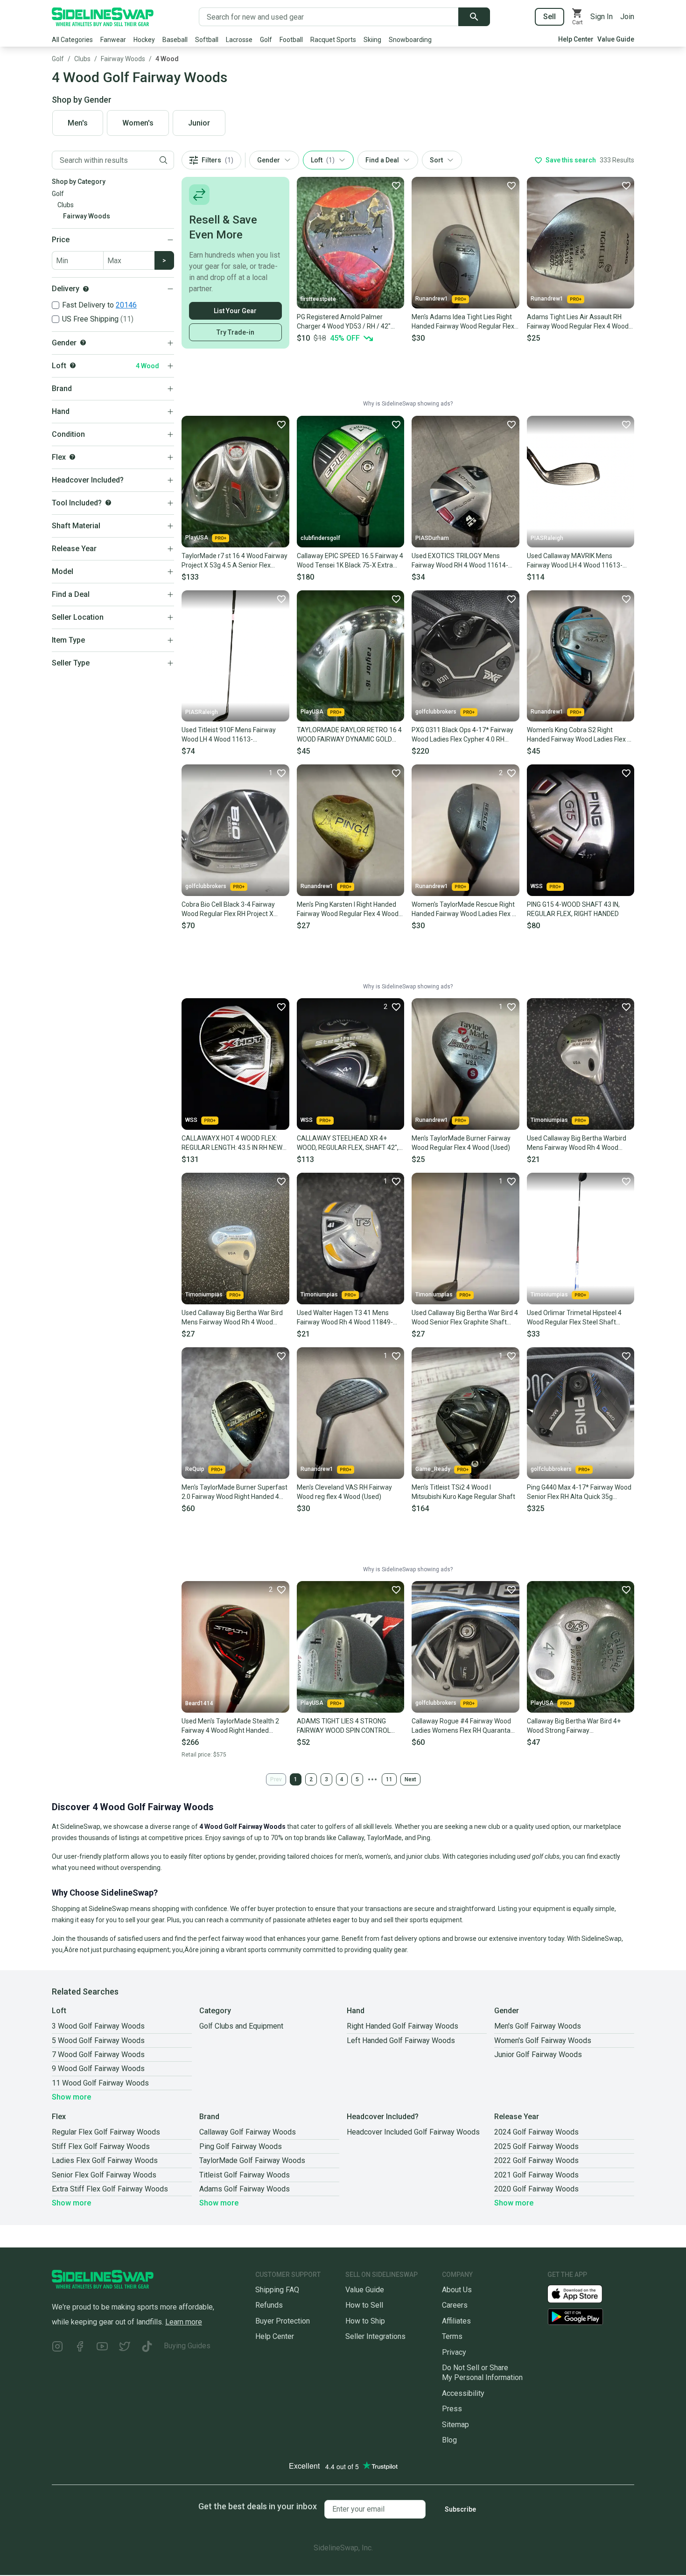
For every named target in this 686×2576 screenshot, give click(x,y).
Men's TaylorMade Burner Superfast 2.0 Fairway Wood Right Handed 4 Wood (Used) (234, 1492)
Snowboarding (410, 40)
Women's (138, 123)
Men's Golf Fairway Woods (538, 2026)
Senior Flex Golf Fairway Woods (104, 2175)
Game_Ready (433, 1469)
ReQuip (195, 1469)
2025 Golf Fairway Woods (536, 2146)
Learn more (184, 2322)
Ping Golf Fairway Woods (241, 2146)
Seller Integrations (375, 2336)
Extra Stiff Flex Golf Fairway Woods (110, 2189)
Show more (71, 2097)
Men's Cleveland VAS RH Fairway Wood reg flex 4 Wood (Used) (344, 1492)
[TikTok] (147, 2348)
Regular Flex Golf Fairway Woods (106, 2132)
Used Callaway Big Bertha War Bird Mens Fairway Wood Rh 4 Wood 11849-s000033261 (232, 1318)
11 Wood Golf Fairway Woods (100, 2083)
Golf (266, 40)
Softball (207, 40)
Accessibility (463, 2393)
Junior (199, 123)
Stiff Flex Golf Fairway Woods (101, 2146)
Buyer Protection (283, 2321)
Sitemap (455, 2425)
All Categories (72, 40)
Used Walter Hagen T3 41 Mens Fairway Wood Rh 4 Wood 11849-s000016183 (345, 1318)
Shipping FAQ (277, 2290)
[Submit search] (474, 17)
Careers (455, 2305)
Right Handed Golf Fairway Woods (402, 2026)
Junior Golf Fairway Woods (538, 2054)
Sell (549, 17)
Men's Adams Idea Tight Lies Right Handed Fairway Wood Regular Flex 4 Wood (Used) (463, 322)
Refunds (269, 2305)
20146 (126, 305)
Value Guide (616, 39)
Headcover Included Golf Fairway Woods (413, 2132)
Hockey (144, 40)
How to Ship (365, 2321)
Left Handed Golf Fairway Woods (401, 2040)
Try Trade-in (235, 332)
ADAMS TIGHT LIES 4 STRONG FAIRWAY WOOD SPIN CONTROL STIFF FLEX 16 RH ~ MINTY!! (344, 1726)
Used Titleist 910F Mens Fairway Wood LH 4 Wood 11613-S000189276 (229, 735)
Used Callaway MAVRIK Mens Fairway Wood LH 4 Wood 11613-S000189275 (575, 561)
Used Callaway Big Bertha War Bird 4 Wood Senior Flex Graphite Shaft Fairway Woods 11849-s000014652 (465, 1318)
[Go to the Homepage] (103, 17)
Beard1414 (199, 1703)
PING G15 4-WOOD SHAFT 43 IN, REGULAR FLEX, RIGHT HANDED (573, 909)
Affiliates (456, 2321)
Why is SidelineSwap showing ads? (408, 404)
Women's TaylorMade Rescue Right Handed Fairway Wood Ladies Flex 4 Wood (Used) (464, 910)
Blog (449, 2440)
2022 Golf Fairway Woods (536, 2160)
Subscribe (460, 2509)
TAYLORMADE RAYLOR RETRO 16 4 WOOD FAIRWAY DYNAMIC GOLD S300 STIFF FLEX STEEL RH (349, 735)
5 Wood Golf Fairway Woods (98, 2040)
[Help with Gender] (83, 343)
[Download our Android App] (591, 2317)
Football (291, 40)
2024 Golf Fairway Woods (536, 2132)
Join (627, 17)
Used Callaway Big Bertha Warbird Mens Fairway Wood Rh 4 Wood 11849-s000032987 (577, 1143)
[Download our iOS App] (582, 2293)
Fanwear (113, 40)
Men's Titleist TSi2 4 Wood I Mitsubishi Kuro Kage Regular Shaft (463, 1492)
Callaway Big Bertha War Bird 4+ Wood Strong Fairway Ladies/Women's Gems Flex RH (574, 1726)
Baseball (175, 40)
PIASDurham (432, 538)
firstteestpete (318, 299)
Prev (276, 1779)
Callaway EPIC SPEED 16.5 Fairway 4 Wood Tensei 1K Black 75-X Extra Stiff (350, 561)
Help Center (576, 39)
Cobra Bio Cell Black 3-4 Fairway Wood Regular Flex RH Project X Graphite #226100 (228, 910)
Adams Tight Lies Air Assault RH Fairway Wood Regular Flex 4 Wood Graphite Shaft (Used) (578, 322)
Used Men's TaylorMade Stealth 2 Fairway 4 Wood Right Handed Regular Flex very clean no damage (233, 1726)
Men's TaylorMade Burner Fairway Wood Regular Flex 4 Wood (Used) (461, 1143)
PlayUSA (197, 538)
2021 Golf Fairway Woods (536, 2175)
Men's (78, 123)
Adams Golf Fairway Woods (245, 2189)
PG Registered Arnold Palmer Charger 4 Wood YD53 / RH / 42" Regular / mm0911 (344, 322)
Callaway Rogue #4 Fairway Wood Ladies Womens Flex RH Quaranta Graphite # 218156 (461, 1726)
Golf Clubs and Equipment (241, 2026)
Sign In (602, 17)
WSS (537, 886)
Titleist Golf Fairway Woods (245, 2175)
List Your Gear (235, 311)
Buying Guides (187, 2346)
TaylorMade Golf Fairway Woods (252, 2160)
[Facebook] (80, 2348)
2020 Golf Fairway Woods (536, 2189)
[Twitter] (125, 2348)
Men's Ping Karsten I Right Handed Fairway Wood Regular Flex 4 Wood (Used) (348, 910)
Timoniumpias (549, 1120)
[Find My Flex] (72, 457)
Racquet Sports (333, 40)
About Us (457, 2290)
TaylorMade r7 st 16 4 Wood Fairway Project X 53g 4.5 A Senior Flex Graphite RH (234, 561)
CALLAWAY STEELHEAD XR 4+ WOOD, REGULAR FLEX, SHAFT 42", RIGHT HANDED (348, 1143)
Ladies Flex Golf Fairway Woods (105, 2160)
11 (389, 1779)
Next (410, 1779)
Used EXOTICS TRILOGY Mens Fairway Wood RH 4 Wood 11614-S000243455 (460, 561)
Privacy (454, 2352)
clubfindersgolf (320, 538)
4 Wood (167, 59)
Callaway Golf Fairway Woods (248, 2132)
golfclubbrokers (436, 712)
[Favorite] (396, 185)
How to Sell (364, 2305)
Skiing (372, 40)
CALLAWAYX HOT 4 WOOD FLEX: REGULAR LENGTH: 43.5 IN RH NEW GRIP (232, 1143)
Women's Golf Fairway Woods (543, 2040)
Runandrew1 (432, 299)
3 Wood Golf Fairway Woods (98, 2026)
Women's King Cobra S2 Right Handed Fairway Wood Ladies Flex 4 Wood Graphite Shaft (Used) (579, 735)
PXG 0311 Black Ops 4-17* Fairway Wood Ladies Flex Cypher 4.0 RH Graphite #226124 (462, 735)
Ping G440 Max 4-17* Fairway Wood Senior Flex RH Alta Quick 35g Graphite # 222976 (579, 1492)
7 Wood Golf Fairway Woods (98, 2054)
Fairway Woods (123, 59)
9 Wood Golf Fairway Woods (98, 2068)
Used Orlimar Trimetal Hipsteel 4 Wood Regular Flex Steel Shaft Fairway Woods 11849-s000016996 (579, 1318)
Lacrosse (239, 40)
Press (452, 2409)
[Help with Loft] (73, 365)
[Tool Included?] (108, 503)
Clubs (82, 59)
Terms (452, 2336)
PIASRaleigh (547, 538)
